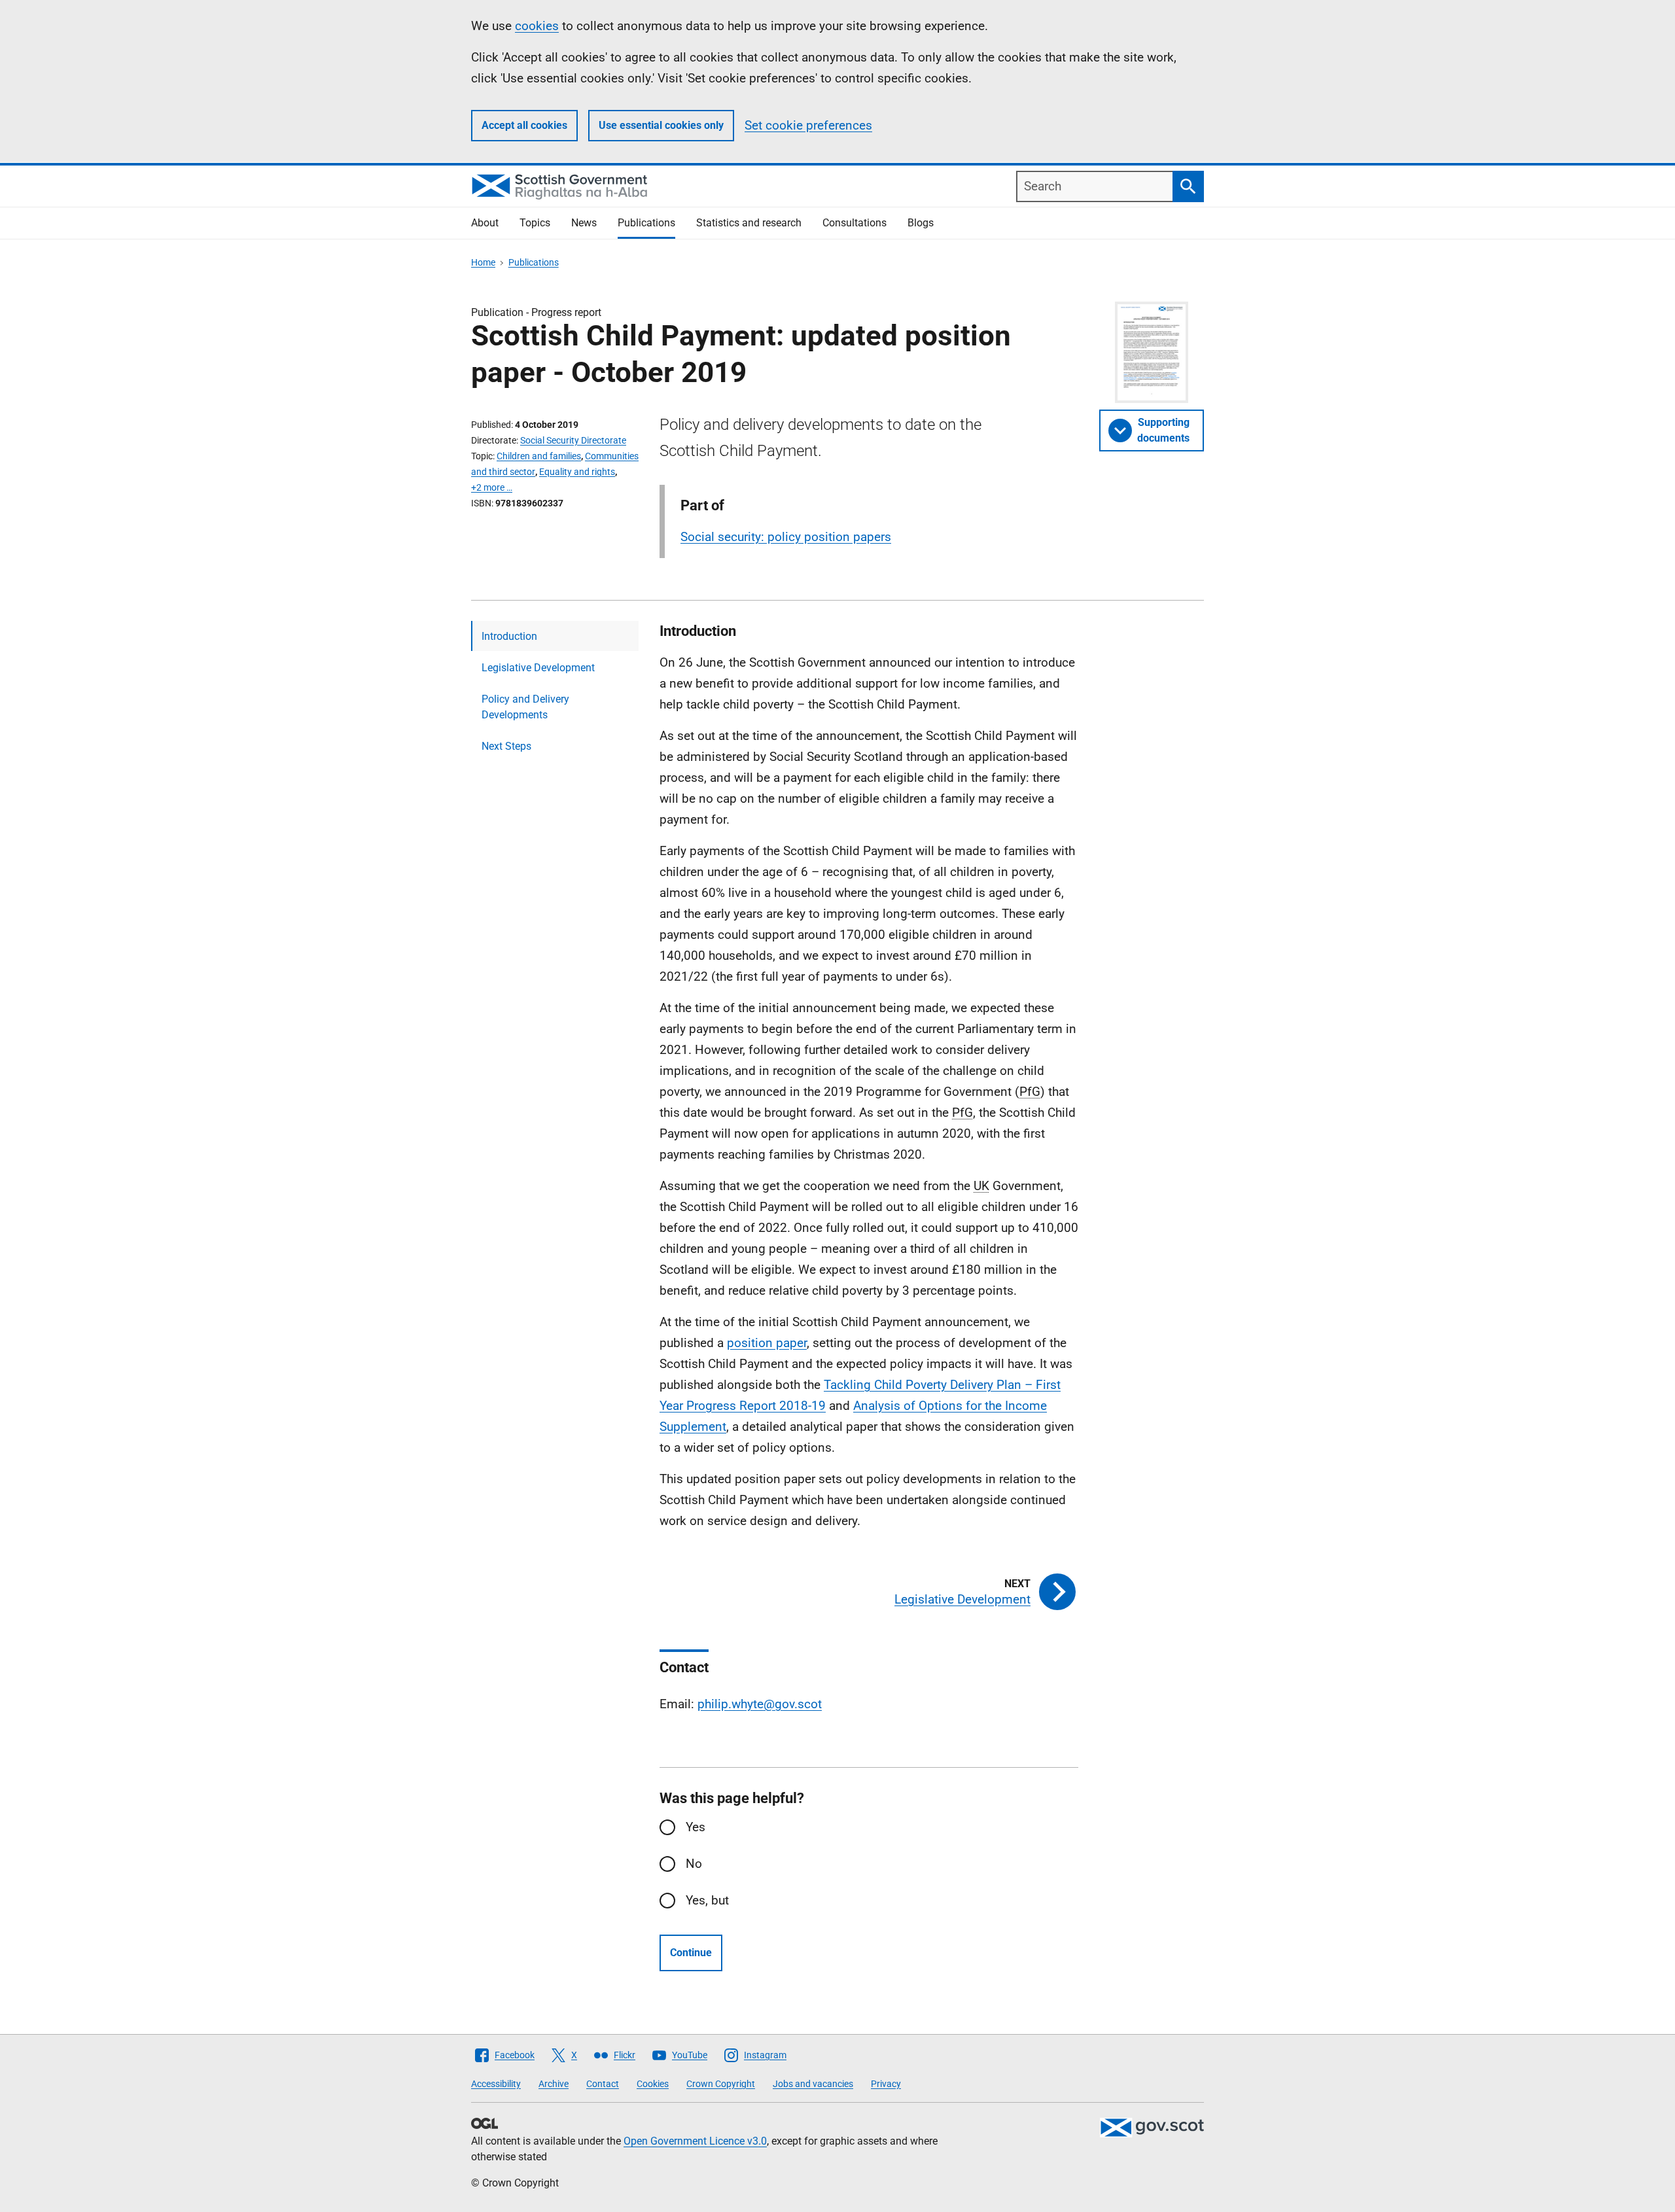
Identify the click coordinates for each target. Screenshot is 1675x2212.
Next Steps (506, 746)
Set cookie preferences (808, 125)
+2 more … (492, 487)
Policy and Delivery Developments (525, 707)
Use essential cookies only (661, 125)
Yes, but (707, 1900)
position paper (767, 1343)
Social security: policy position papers (786, 537)
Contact (603, 2084)
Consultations (855, 223)
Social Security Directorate (573, 440)
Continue (691, 1953)
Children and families (539, 456)
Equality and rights (577, 472)
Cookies (653, 2084)
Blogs (921, 223)
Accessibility (496, 2084)
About (485, 223)
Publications (646, 223)
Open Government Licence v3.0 (695, 2141)
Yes (696, 1827)
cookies (537, 26)
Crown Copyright (721, 2084)
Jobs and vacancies (813, 2084)
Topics (535, 223)
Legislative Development (538, 668)
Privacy (886, 2084)
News (584, 223)
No (694, 1864)
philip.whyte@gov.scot (760, 1704)
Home (483, 262)
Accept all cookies (524, 125)
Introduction (509, 636)
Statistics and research (749, 223)
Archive (554, 2084)
